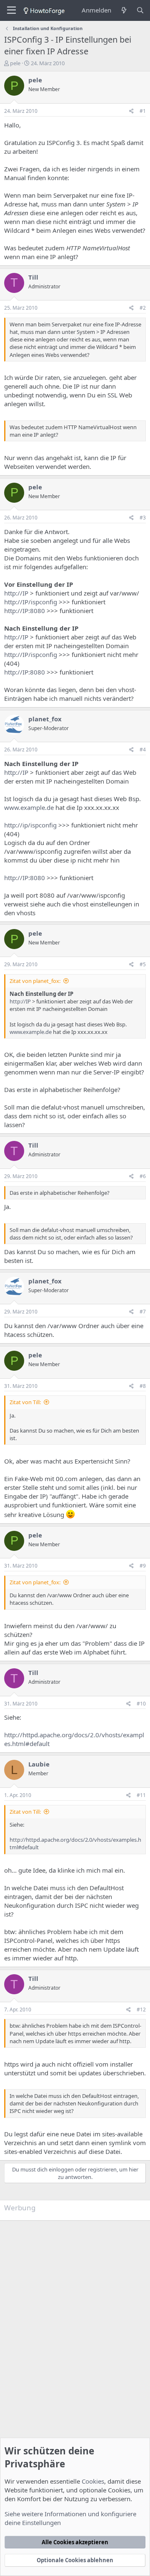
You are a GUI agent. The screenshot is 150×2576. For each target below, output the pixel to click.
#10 (141, 1704)
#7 (143, 1312)
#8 (143, 1386)
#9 (143, 1566)
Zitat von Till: (25, 1402)
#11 (141, 1795)
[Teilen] (131, 111)
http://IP (16, 593)
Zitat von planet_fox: (35, 981)
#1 (143, 111)
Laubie (39, 1764)
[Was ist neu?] (124, 10)
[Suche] (140, 10)
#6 (143, 1176)
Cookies (93, 2481)
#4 (143, 750)
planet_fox (45, 719)
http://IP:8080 (25, 611)
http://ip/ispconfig (30, 825)
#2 (143, 308)
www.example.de (29, 807)
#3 (143, 518)
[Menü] (11, 10)
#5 (143, 964)
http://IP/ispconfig (31, 602)
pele (15, 63)
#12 (141, 2010)
